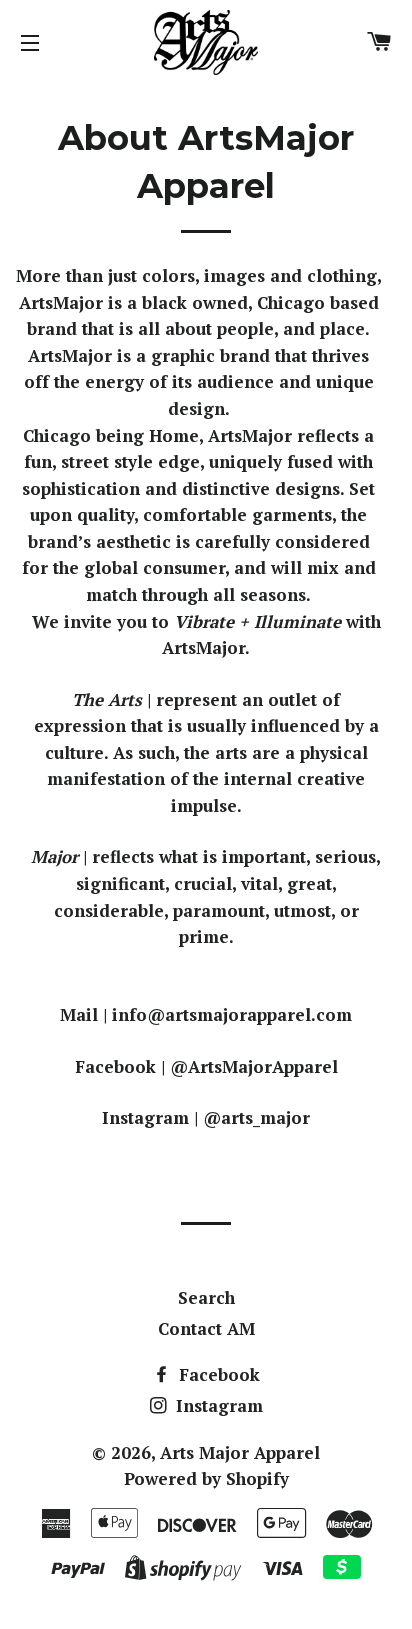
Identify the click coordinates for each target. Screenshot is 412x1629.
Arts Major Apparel (240, 1452)
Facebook (217, 1374)
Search (206, 1297)
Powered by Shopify (206, 1478)
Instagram (217, 1405)
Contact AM (206, 1328)
